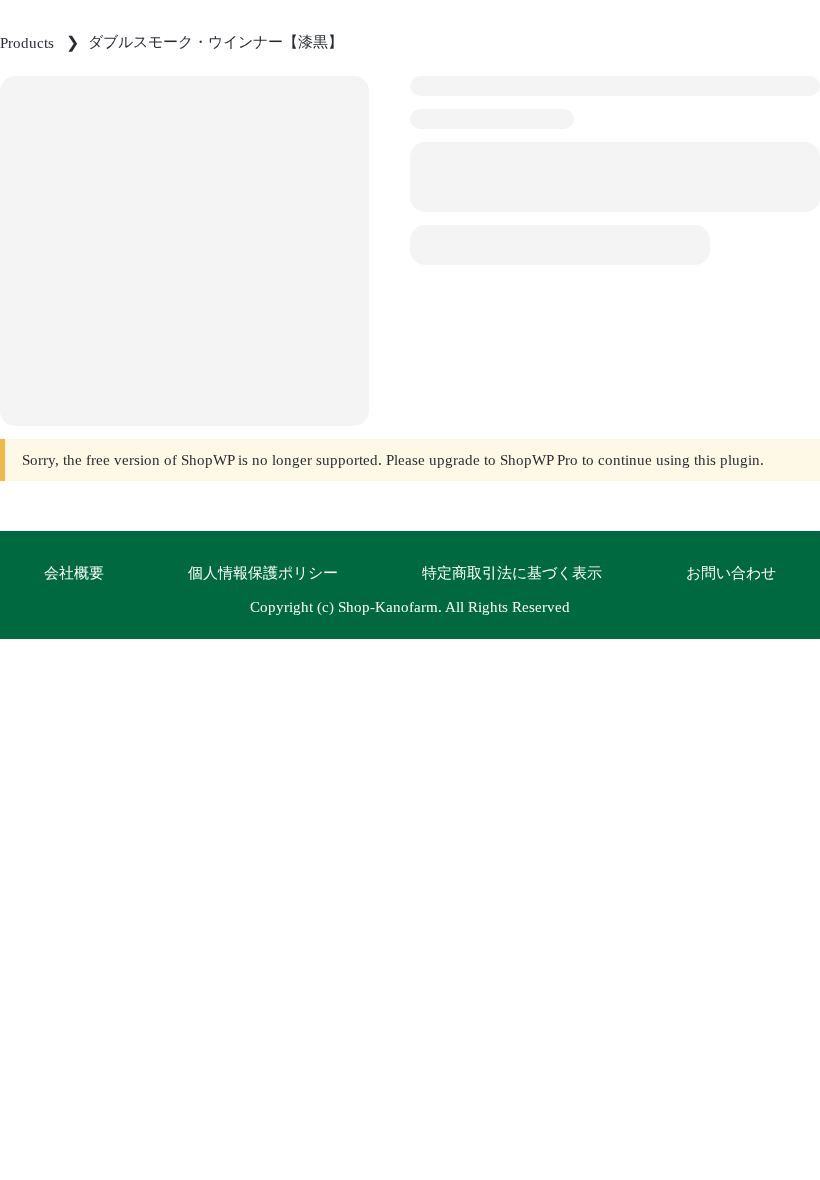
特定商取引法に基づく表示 (512, 573)
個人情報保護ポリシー (263, 573)
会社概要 (74, 573)
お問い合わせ (731, 573)
